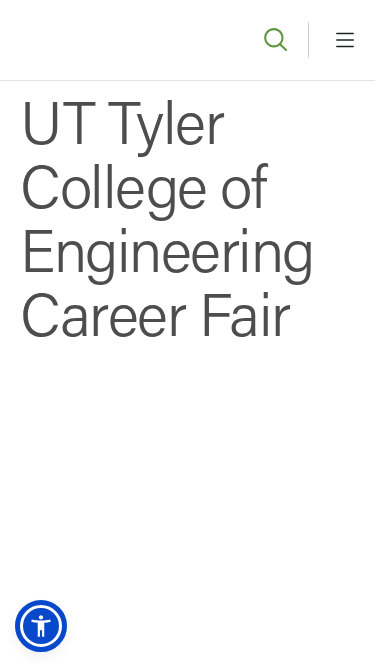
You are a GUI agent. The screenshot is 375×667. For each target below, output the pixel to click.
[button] (41, 626)
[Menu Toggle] (345, 40)
